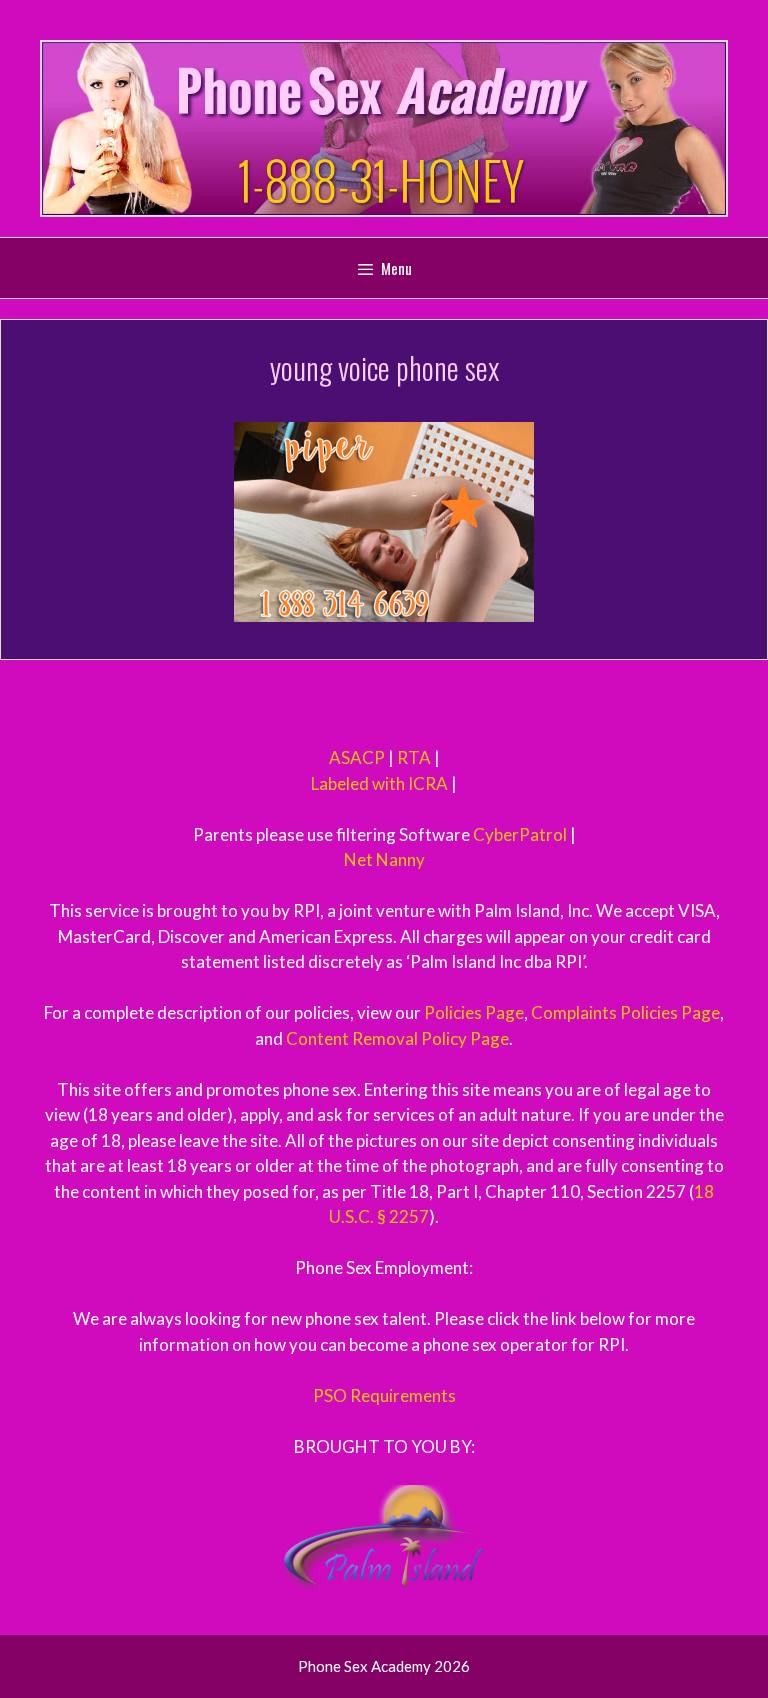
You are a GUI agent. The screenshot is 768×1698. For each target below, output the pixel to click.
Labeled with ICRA (379, 783)
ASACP (357, 757)
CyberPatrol (520, 834)
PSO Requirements (384, 1395)
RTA (414, 757)
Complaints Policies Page (625, 1012)
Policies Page (474, 1012)
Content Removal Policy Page (397, 1038)
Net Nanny (384, 859)
